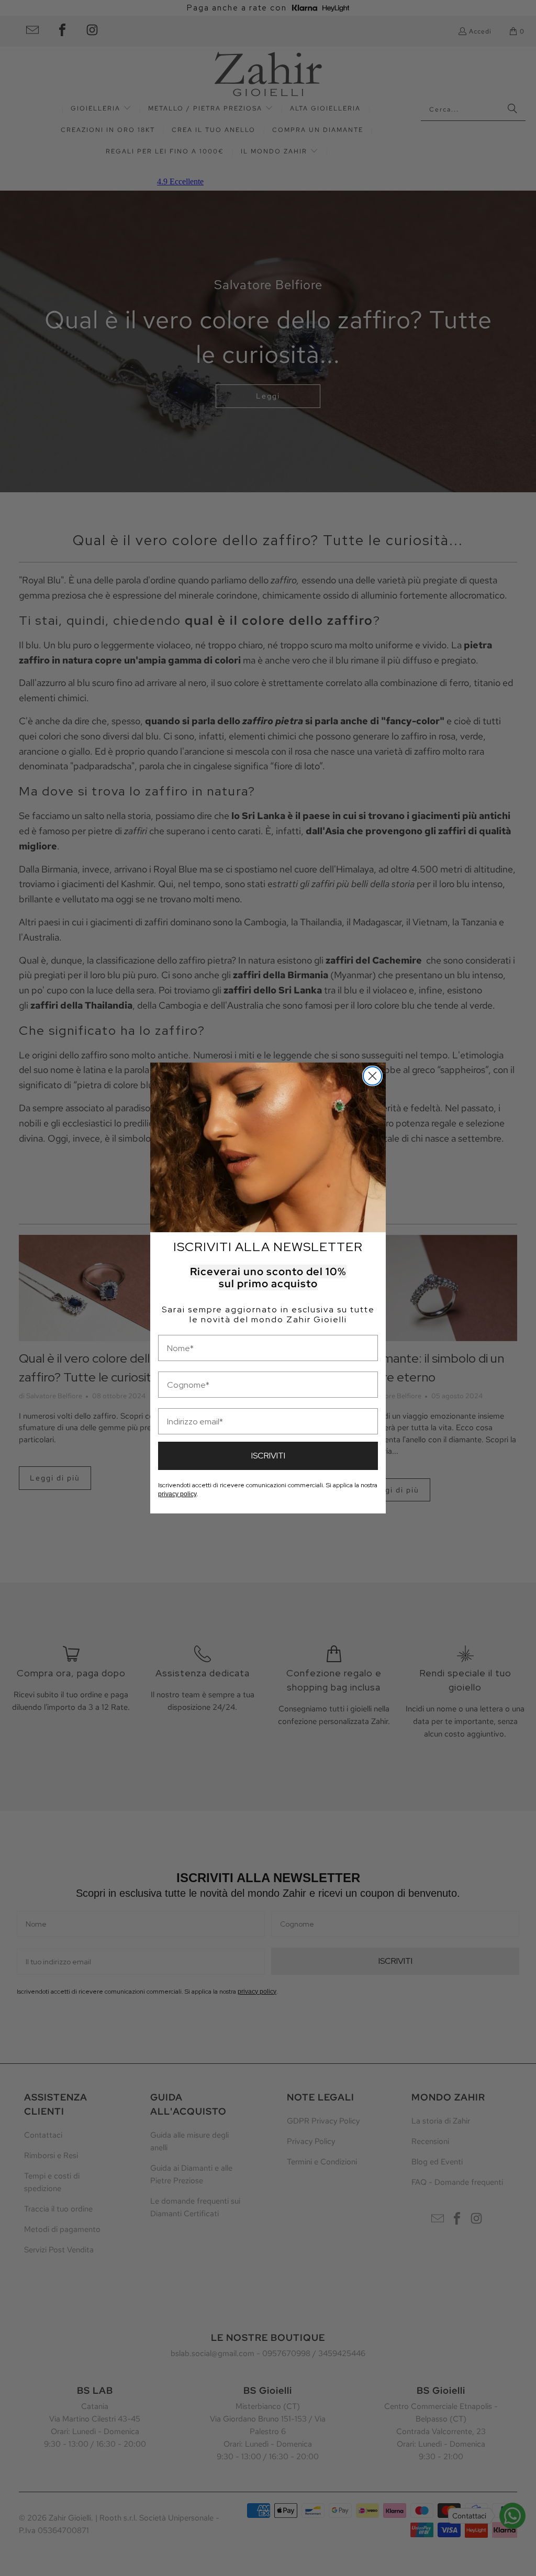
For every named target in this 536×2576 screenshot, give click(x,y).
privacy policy (177, 1494)
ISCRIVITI (268, 1456)
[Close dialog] (372, 1076)
